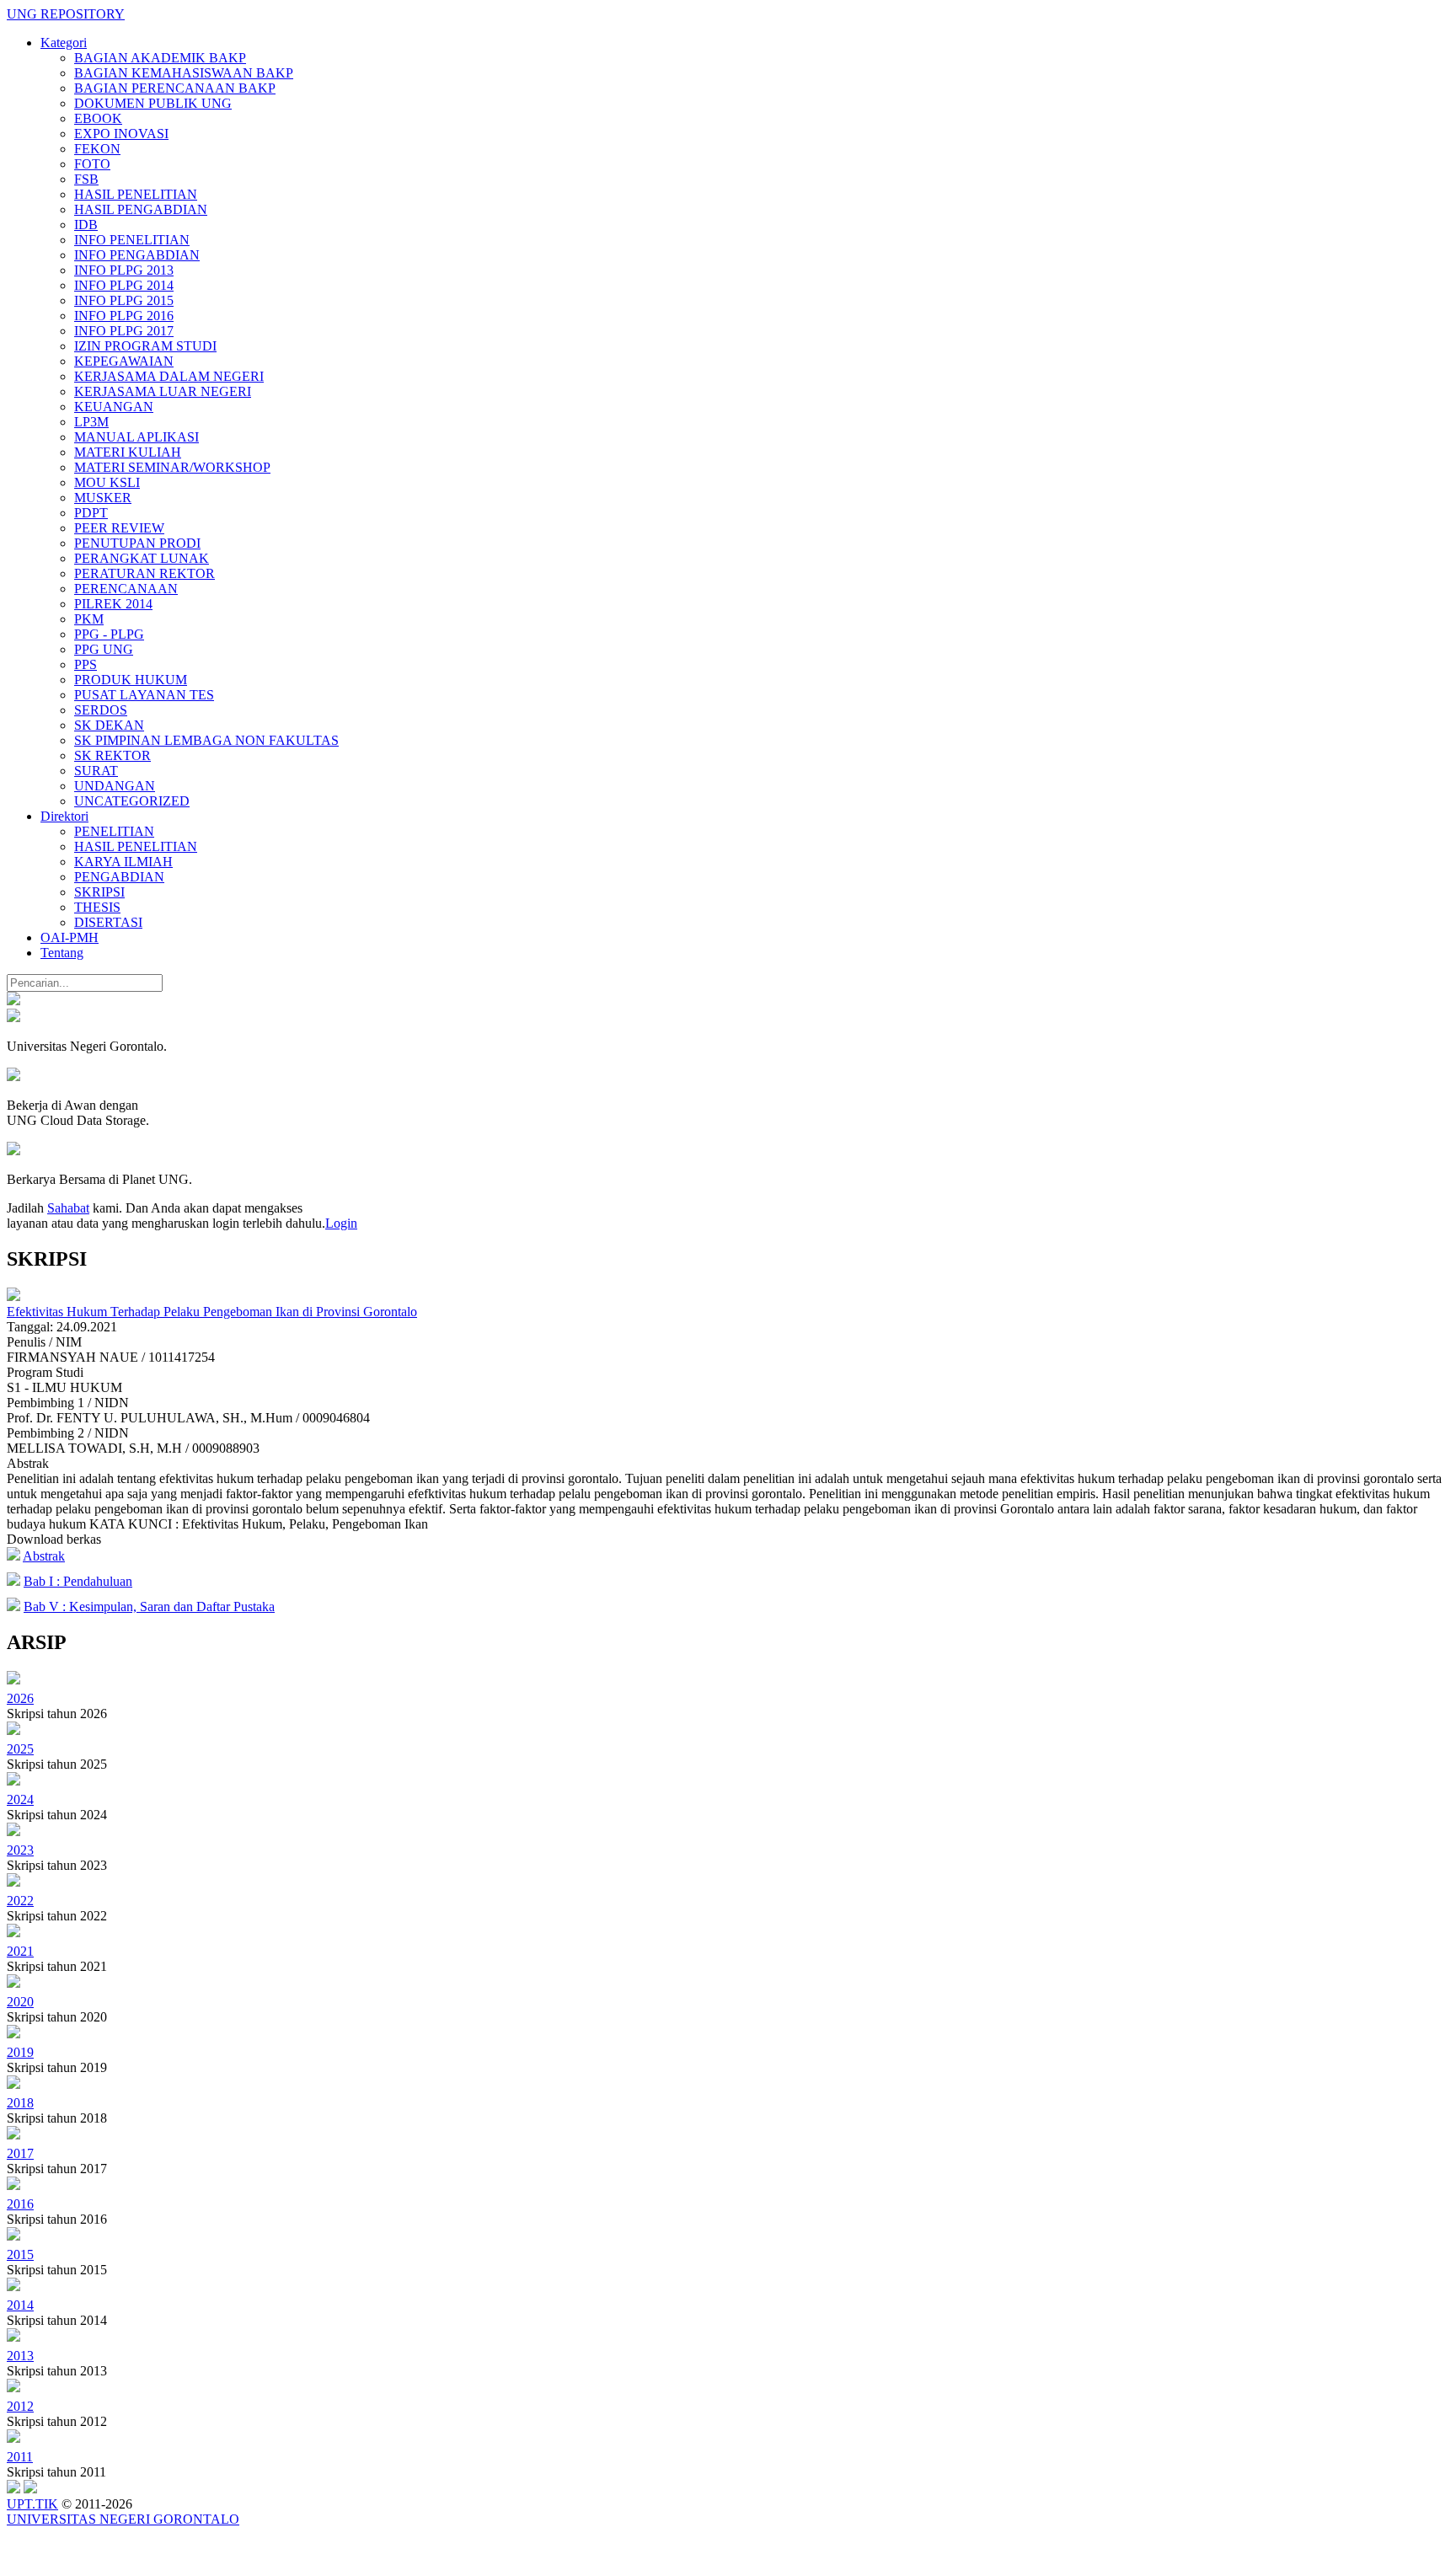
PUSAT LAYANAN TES (144, 695)
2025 (20, 1749)
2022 (20, 1901)
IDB (86, 225)
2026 (20, 1698)
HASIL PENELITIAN (136, 194)
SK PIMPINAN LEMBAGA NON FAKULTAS (206, 740)
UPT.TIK (32, 2504)
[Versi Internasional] (13, 1001)
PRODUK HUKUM (131, 680)
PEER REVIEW (119, 528)
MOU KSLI (107, 482)
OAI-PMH (70, 937)
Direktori (64, 816)
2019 (20, 2052)
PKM (89, 619)
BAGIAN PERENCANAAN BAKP (175, 88)
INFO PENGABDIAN (137, 255)
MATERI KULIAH (128, 452)
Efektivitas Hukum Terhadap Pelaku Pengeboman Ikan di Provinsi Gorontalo (212, 1312)
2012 (20, 2406)
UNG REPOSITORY (66, 14)
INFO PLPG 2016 (124, 316)
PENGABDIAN (119, 877)
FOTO (92, 164)
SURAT (96, 771)
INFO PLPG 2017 (124, 331)
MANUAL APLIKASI (136, 437)
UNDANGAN (115, 786)
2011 (20, 2457)
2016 (20, 2204)
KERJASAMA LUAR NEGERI (163, 391)
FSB (86, 179)
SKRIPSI (99, 892)
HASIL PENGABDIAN (141, 209)
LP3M (91, 422)
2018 (20, 2103)
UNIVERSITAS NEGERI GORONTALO (123, 2519)
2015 (20, 2254)
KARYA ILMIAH (123, 862)
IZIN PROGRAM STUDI (145, 346)
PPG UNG (104, 649)
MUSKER (103, 498)
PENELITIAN (114, 831)
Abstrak (44, 1556)
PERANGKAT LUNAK (142, 558)
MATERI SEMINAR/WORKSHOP (172, 467)
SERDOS (101, 710)
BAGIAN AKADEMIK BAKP (160, 58)
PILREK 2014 (113, 604)
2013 (20, 2356)
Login (341, 1223)
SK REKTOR (112, 755)
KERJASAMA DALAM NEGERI (169, 376)
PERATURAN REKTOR (145, 573)
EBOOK (98, 118)
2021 (20, 1951)
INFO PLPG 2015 (124, 300)
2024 (20, 1799)
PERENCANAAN (126, 589)
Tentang (62, 953)
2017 (20, 2153)
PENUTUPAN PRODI (137, 543)
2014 (20, 2305)
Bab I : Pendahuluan (78, 1581)
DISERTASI (108, 922)
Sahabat (68, 1208)
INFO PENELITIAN (132, 240)
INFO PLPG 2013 (124, 270)
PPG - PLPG (109, 634)
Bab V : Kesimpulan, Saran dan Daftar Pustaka (149, 1607)
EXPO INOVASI (121, 134)
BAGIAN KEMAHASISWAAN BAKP (184, 73)
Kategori (64, 43)
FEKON (97, 149)
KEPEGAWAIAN (124, 361)
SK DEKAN (109, 725)
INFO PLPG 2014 (124, 285)
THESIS (97, 907)
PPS (86, 664)
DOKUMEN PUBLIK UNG (153, 103)
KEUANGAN (114, 407)
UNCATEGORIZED (132, 801)
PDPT (91, 513)
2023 (20, 1850)
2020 (20, 2002)
